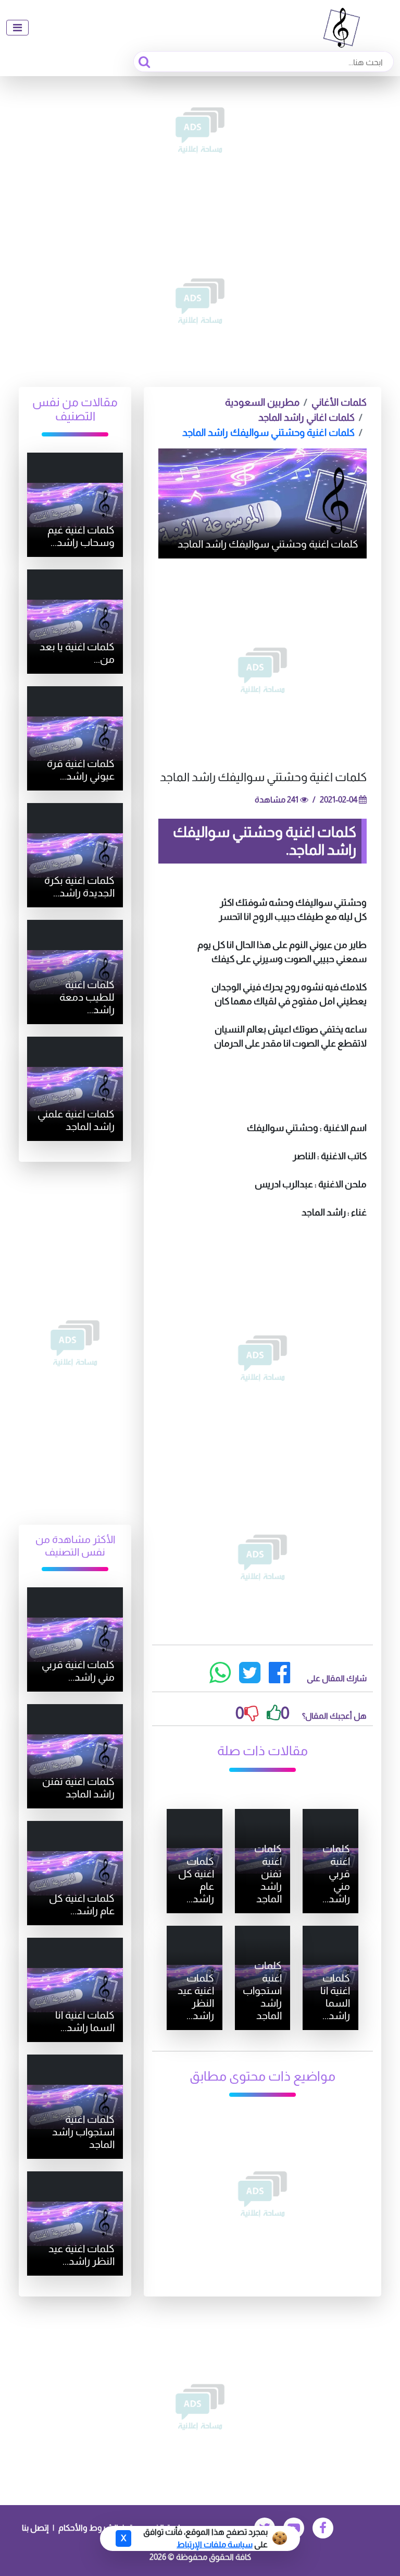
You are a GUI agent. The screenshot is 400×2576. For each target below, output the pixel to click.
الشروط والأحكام (88, 2528)
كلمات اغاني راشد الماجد (307, 417)
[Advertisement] (200, 130)
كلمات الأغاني (339, 402)
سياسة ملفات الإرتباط (215, 2544)
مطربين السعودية (262, 402)
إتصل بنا (35, 2528)
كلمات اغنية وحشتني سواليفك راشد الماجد (268, 433)
